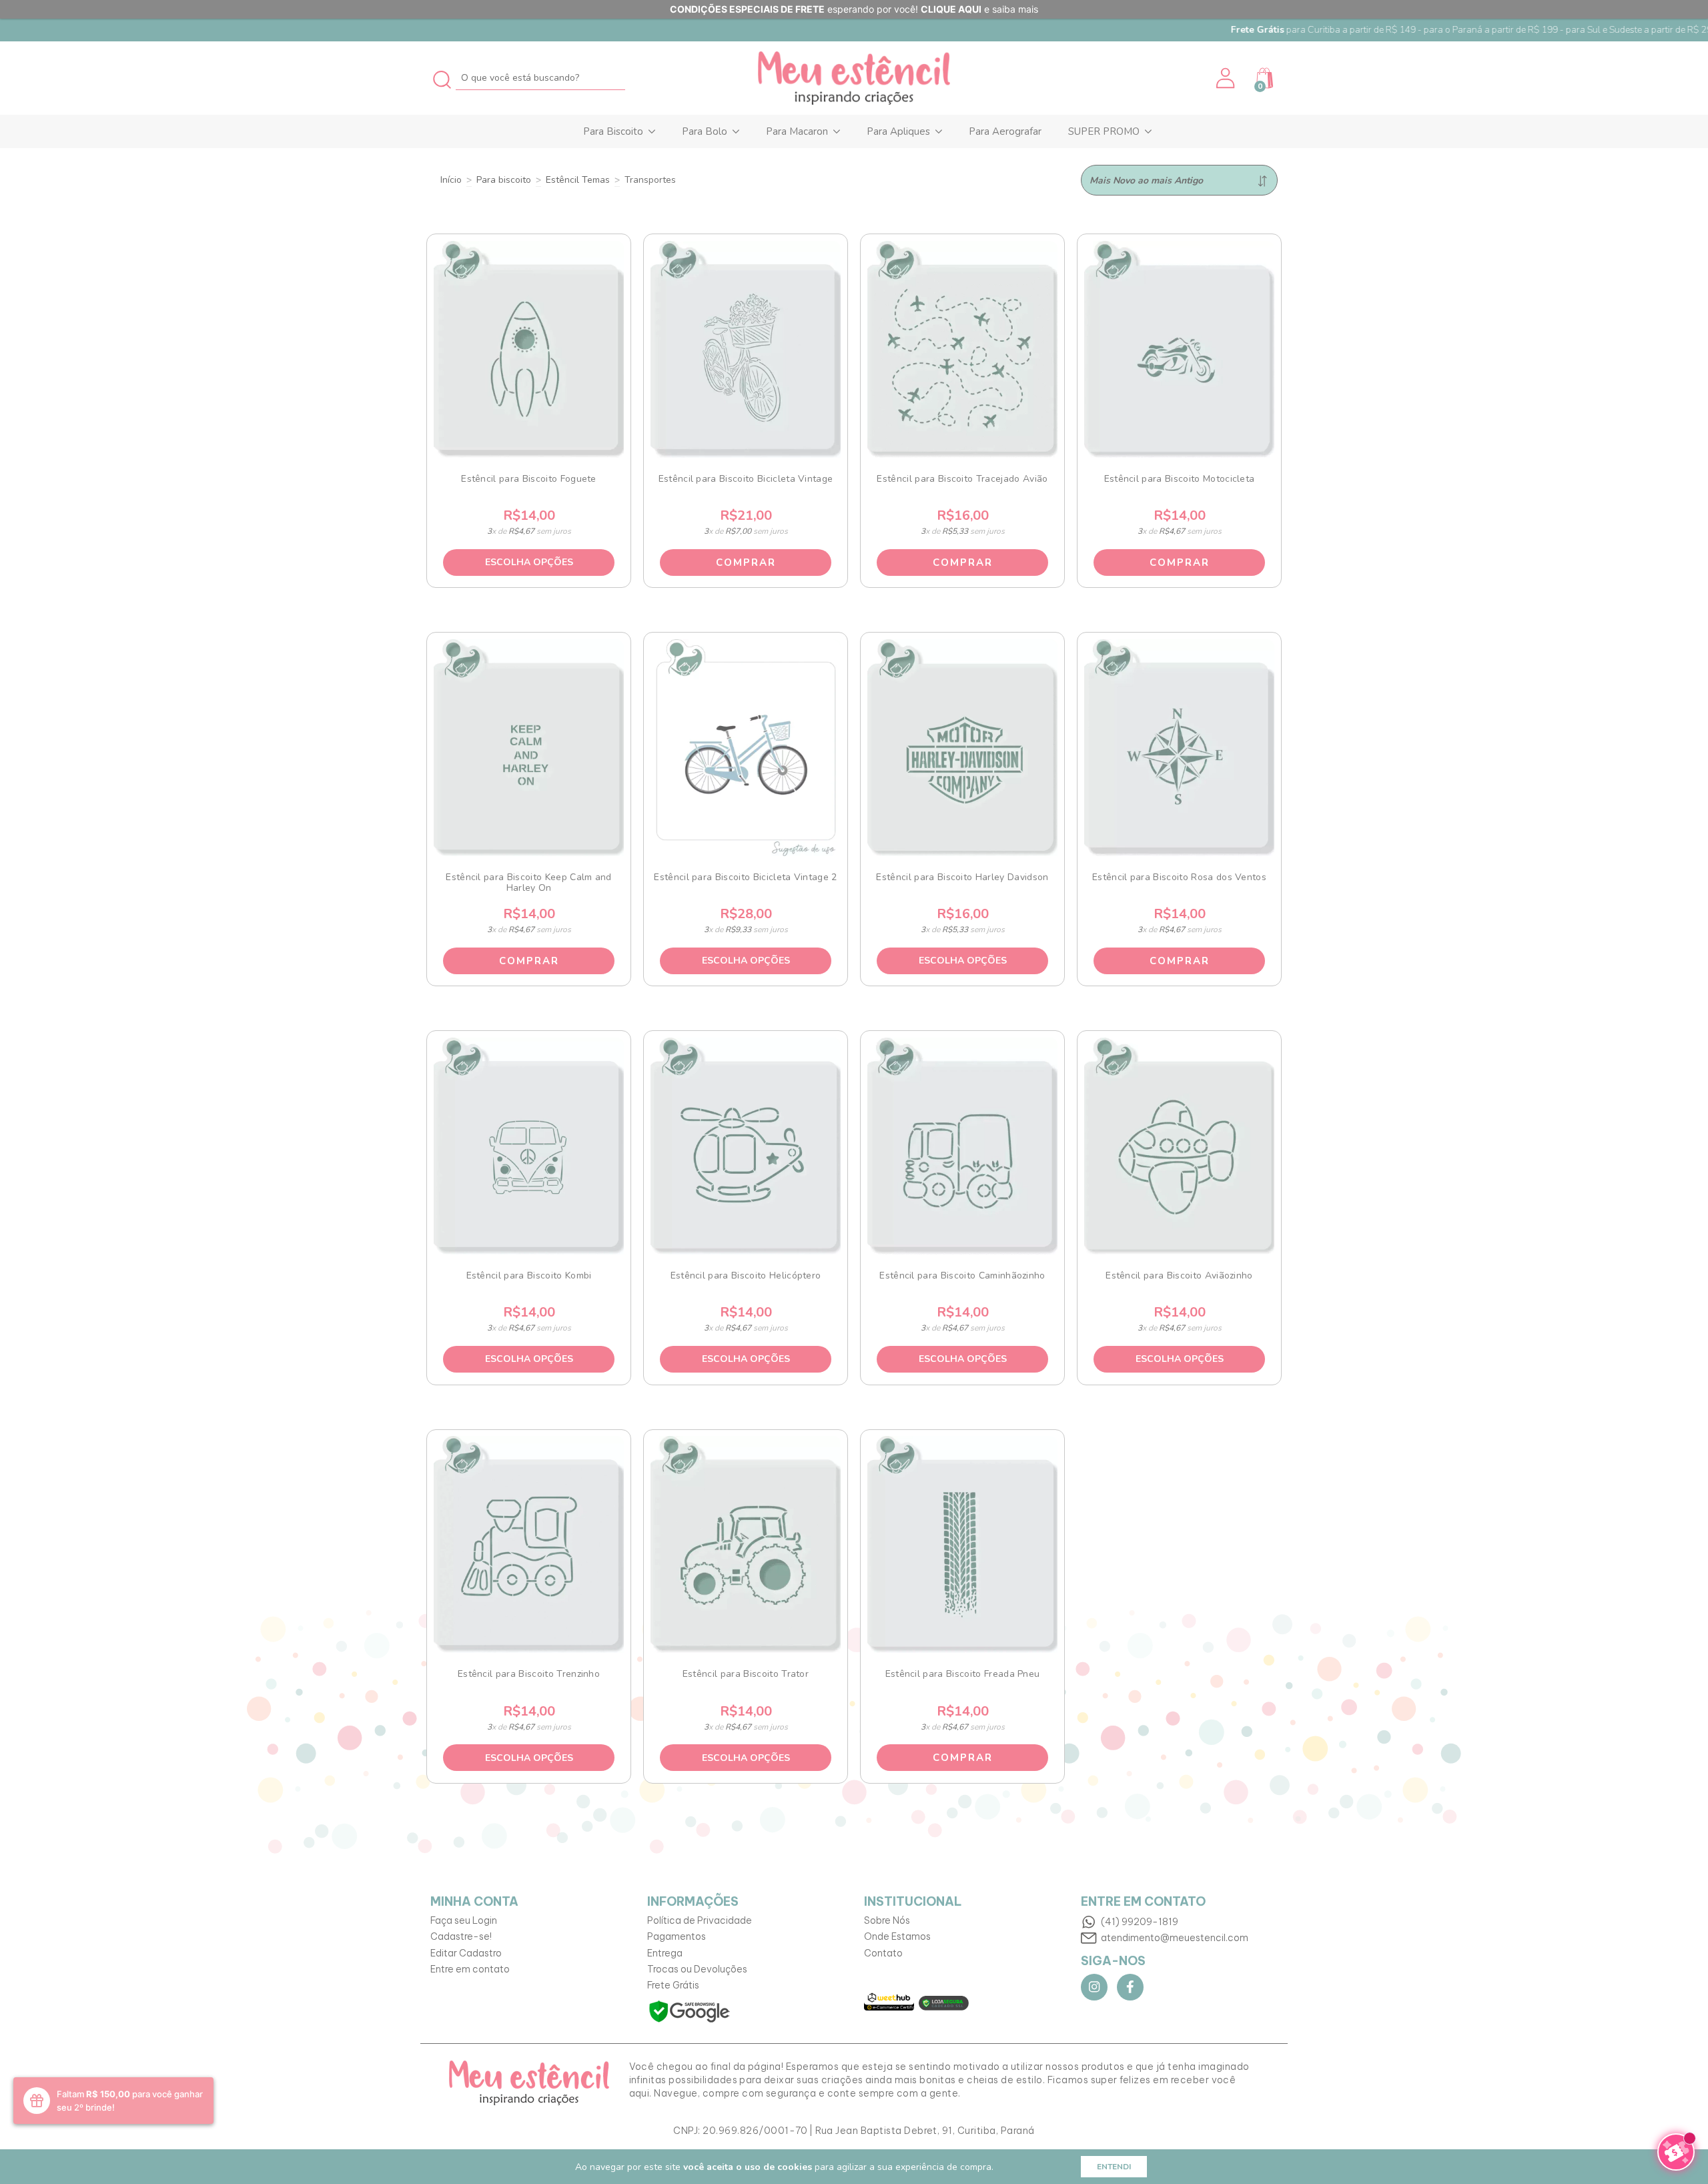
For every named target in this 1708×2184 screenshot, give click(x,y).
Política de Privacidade (700, 1920)
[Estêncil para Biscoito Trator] (746, 1544)
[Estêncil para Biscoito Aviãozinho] (1180, 1146)
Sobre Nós (887, 1920)
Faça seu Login (464, 1920)
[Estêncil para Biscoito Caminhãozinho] (963, 1146)
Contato (883, 1953)
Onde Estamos (897, 1936)
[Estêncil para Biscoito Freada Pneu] (963, 1544)
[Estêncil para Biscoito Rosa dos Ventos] (1180, 748)
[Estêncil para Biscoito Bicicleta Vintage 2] (746, 748)
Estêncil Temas (578, 180)
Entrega (665, 1953)
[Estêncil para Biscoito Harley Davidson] (963, 748)
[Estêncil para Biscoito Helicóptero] (746, 1146)
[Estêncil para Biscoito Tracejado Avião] (963, 349)
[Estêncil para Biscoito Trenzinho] (529, 1544)
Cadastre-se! (461, 1936)
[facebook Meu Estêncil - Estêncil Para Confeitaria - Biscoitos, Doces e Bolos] (1130, 1987)
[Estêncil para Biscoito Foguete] (529, 349)
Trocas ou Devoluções (697, 1969)
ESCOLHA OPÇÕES (529, 562)
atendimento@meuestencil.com (1175, 1938)
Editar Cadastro (466, 1953)
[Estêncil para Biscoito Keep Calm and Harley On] (529, 748)
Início (451, 180)
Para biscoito (504, 180)
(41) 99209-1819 (1140, 1922)
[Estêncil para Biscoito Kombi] (529, 1146)
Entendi (1114, 2167)
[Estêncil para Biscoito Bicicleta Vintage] (746, 349)
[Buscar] (443, 78)
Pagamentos (677, 1936)
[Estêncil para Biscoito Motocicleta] (1180, 349)
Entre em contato (470, 1969)
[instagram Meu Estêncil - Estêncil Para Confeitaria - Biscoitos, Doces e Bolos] (1094, 1987)
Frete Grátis (673, 1985)
